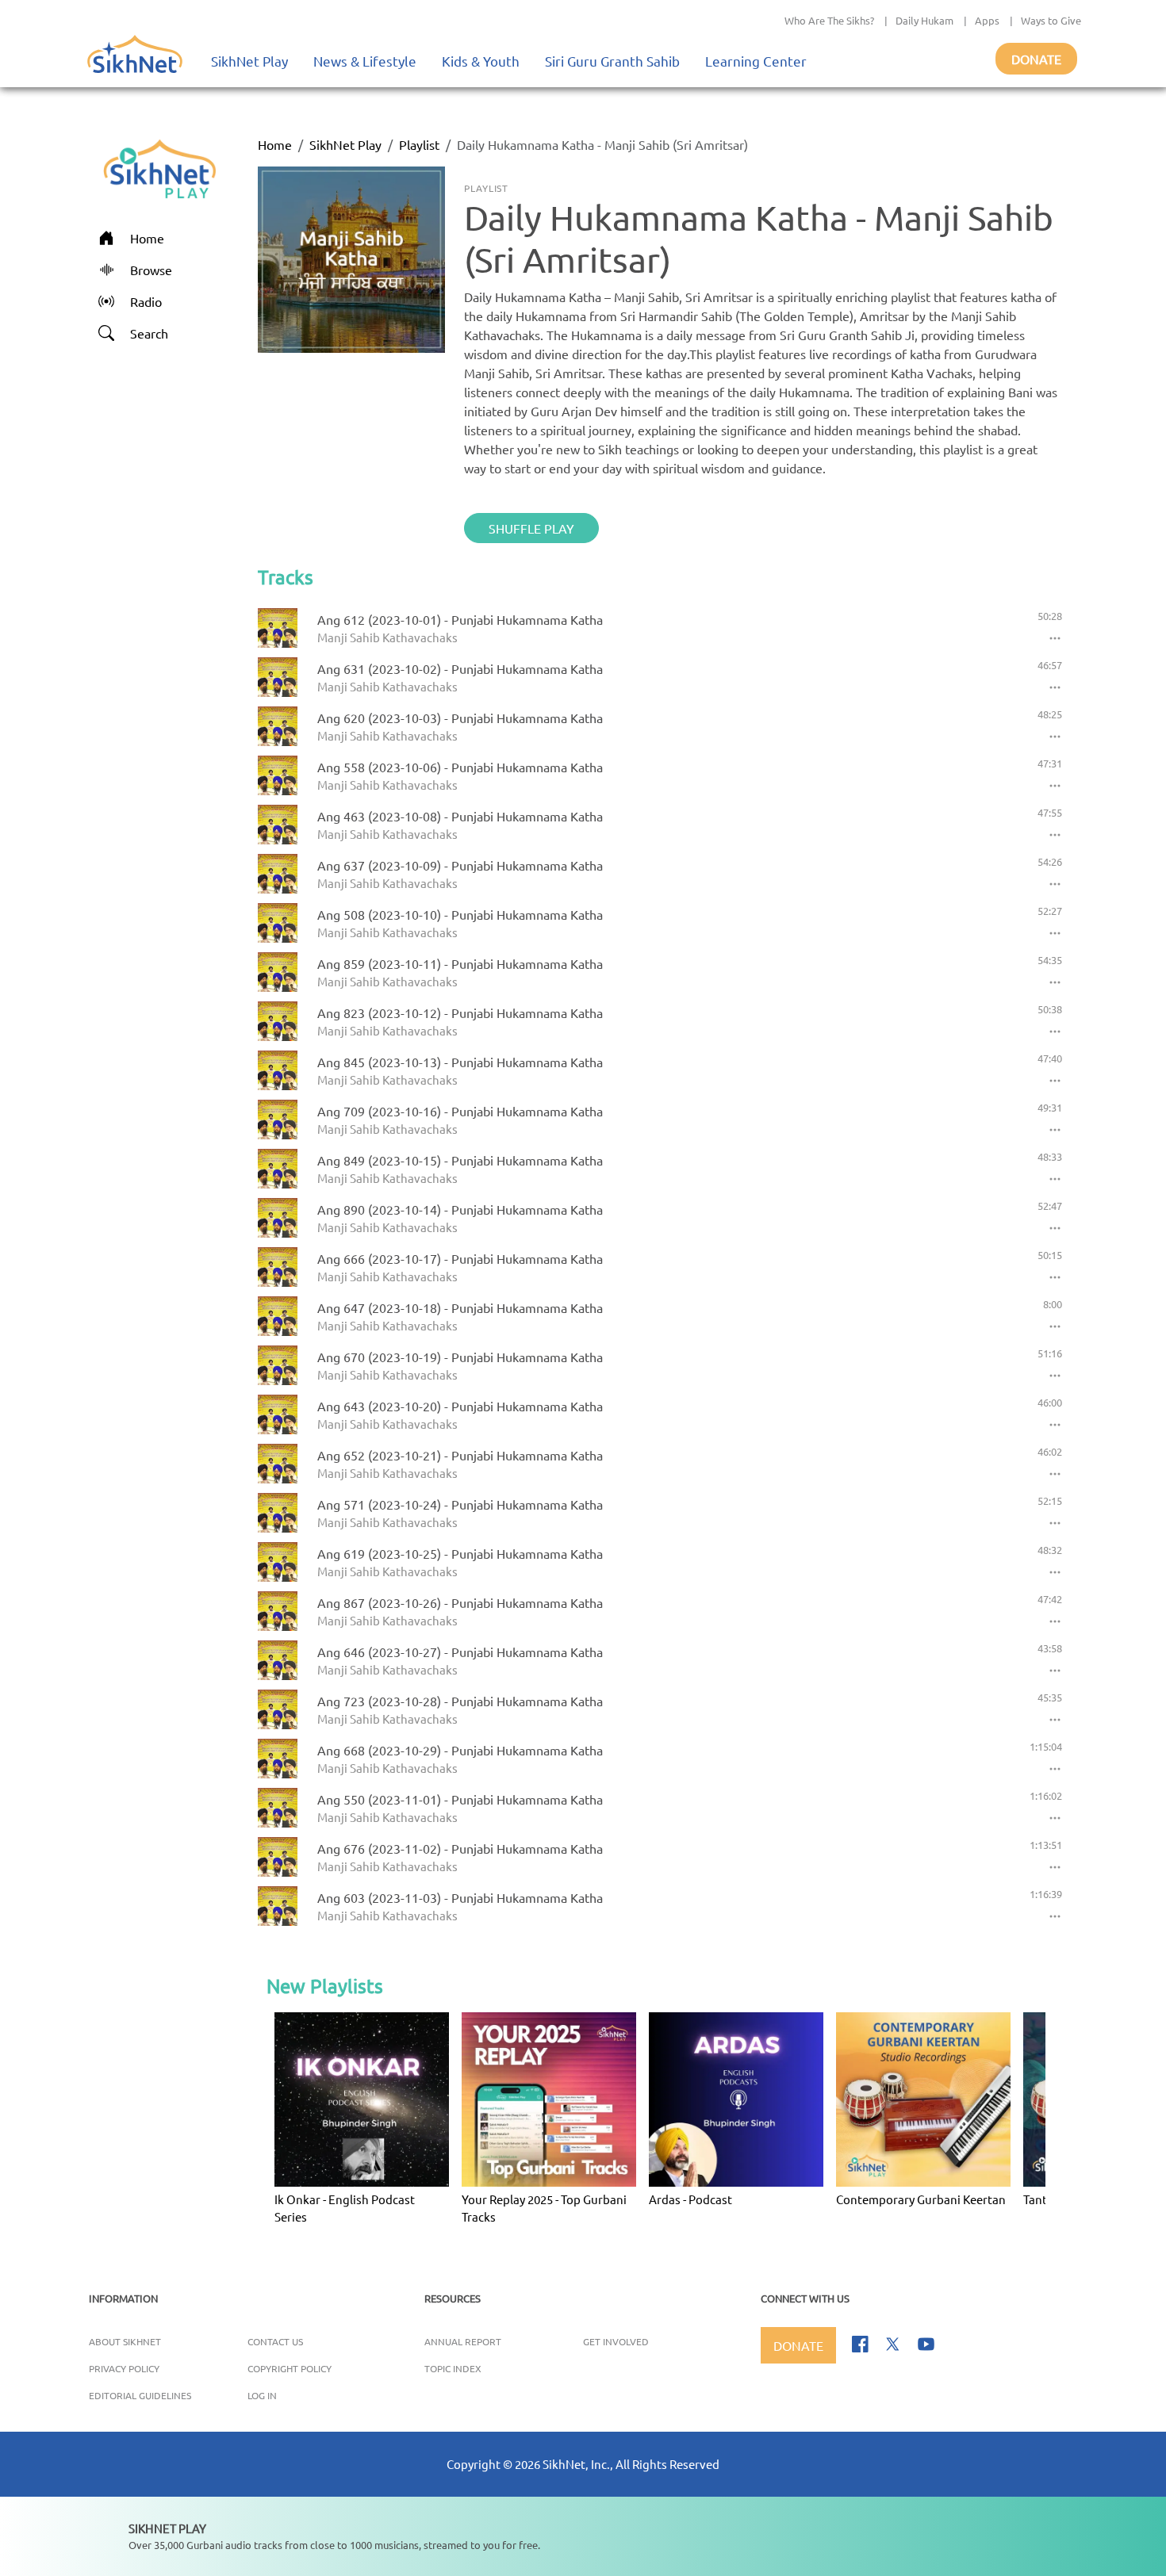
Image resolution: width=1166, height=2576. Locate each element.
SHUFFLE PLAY (531, 528)
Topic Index (453, 2368)
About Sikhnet (125, 2341)
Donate (1036, 59)
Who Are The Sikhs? (829, 20)
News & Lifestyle (365, 61)
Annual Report (463, 2341)
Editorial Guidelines (140, 2395)
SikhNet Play (249, 61)
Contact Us (275, 2341)
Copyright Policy (290, 2368)
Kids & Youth (481, 61)
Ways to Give (1051, 20)
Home (275, 144)
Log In (262, 2395)
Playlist (419, 144)
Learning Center (756, 61)
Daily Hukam (924, 20)
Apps (987, 20)
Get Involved (616, 2341)
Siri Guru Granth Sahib (612, 61)
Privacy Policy (124, 2368)
